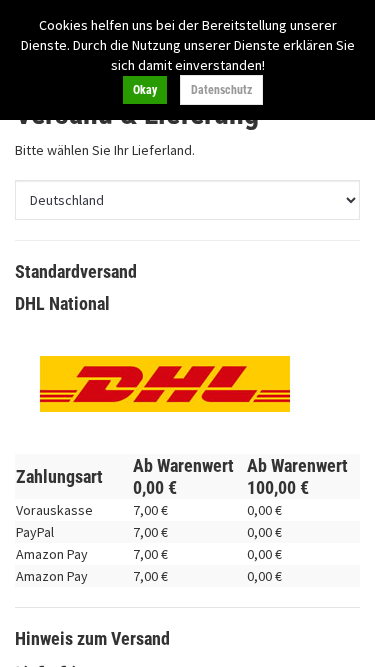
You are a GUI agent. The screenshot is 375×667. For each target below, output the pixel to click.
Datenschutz (221, 90)
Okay (145, 90)
